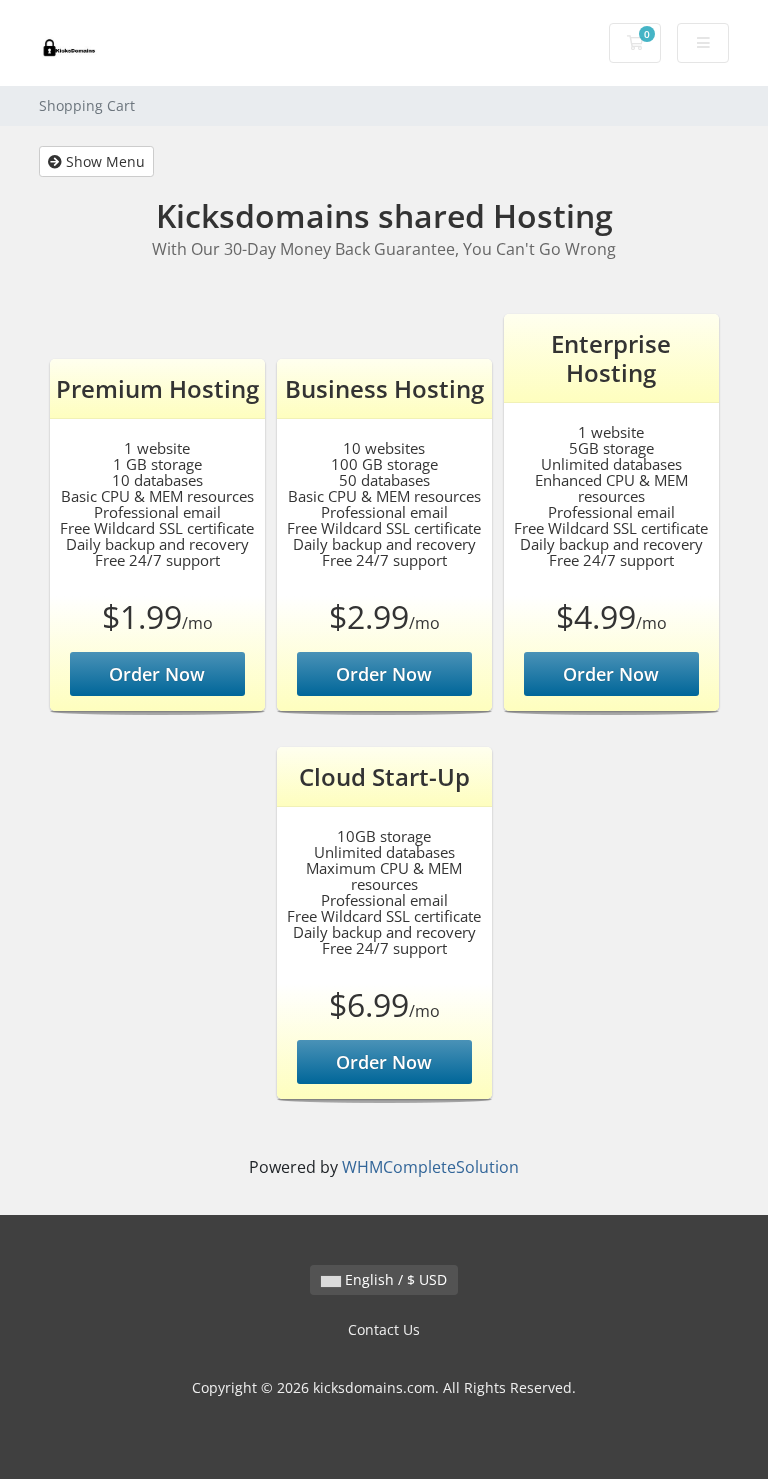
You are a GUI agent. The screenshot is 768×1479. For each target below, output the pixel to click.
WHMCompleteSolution (430, 1167)
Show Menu (103, 161)
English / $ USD (394, 1279)
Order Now (157, 674)
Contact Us (384, 1329)
